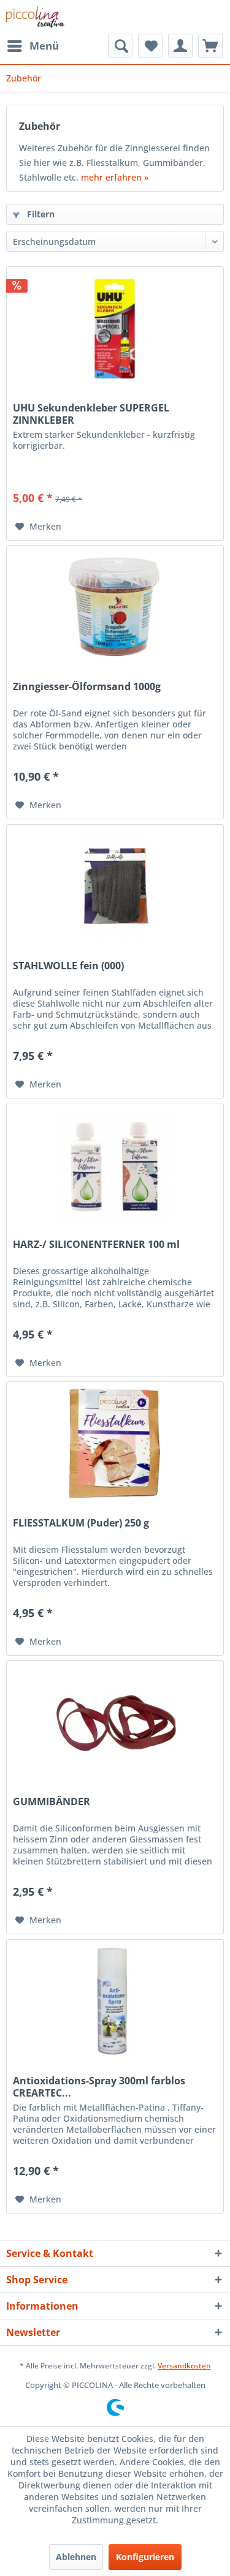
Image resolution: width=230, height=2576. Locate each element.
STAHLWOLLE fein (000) (68, 966)
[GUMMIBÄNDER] (115, 1722)
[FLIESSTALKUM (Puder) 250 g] (115, 1443)
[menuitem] (33, 46)
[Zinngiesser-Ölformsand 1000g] (115, 607)
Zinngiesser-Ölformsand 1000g (87, 687)
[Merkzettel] (150, 46)
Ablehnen (76, 2557)
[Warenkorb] (210, 46)
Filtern (40, 214)
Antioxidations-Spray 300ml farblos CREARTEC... (99, 2087)
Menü (44, 46)
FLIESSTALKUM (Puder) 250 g (81, 1523)
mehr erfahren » (115, 177)
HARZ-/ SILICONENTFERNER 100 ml (96, 1245)
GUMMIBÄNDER (52, 1802)
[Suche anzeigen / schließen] (120, 46)
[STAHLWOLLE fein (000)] (115, 886)
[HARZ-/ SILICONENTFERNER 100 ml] (115, 1165)
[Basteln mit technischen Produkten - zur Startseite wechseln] (35, 17)
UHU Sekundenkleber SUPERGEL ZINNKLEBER (91, 414)
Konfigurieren (145, 2557)
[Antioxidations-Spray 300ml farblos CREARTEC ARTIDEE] (115, 2001)
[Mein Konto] (180, 46)
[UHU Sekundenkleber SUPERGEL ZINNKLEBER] (115, 328)
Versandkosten (184, 2366)
